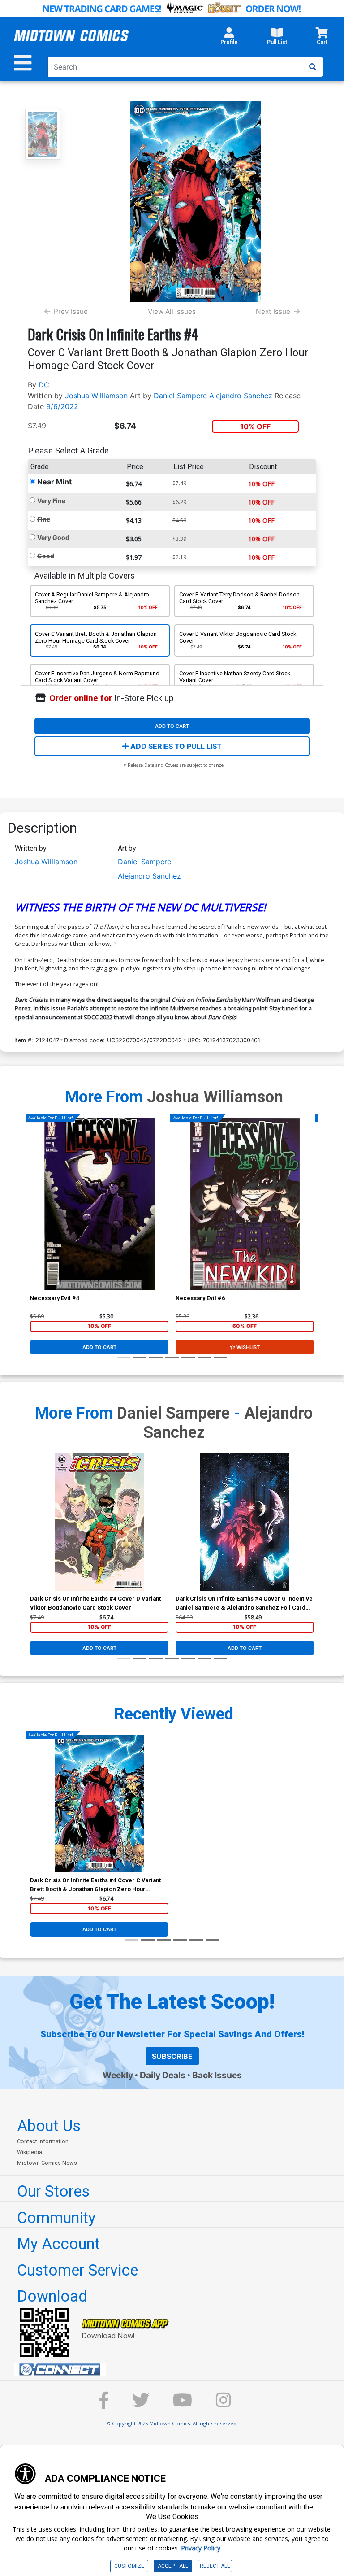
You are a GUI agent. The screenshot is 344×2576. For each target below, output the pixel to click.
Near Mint (54, 482)
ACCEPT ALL (173, 2566)
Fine (44, 519)
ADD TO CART (172, 726)
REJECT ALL (215, 2566)
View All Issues (172, 311)
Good (46, 556)
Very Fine (51, 501)
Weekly (118, 2075)
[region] (34, 1215)
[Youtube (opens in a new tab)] (183, 2404)
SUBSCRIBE (172, 2056)
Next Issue (273, 311)
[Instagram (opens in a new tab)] (224, 2404)
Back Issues (217, 2075)
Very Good (53, 537)
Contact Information (43, 2141)
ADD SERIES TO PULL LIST (175, 746)
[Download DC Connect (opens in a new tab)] (176, 2370)
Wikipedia (30, 2152)
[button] (229, 39)
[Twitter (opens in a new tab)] (141, 2404)
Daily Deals (163, 2075)
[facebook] (104, 2404)
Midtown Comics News (47, 2163)
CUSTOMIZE (129, 2566)
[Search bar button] (313, 67)
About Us (49, 2126)
